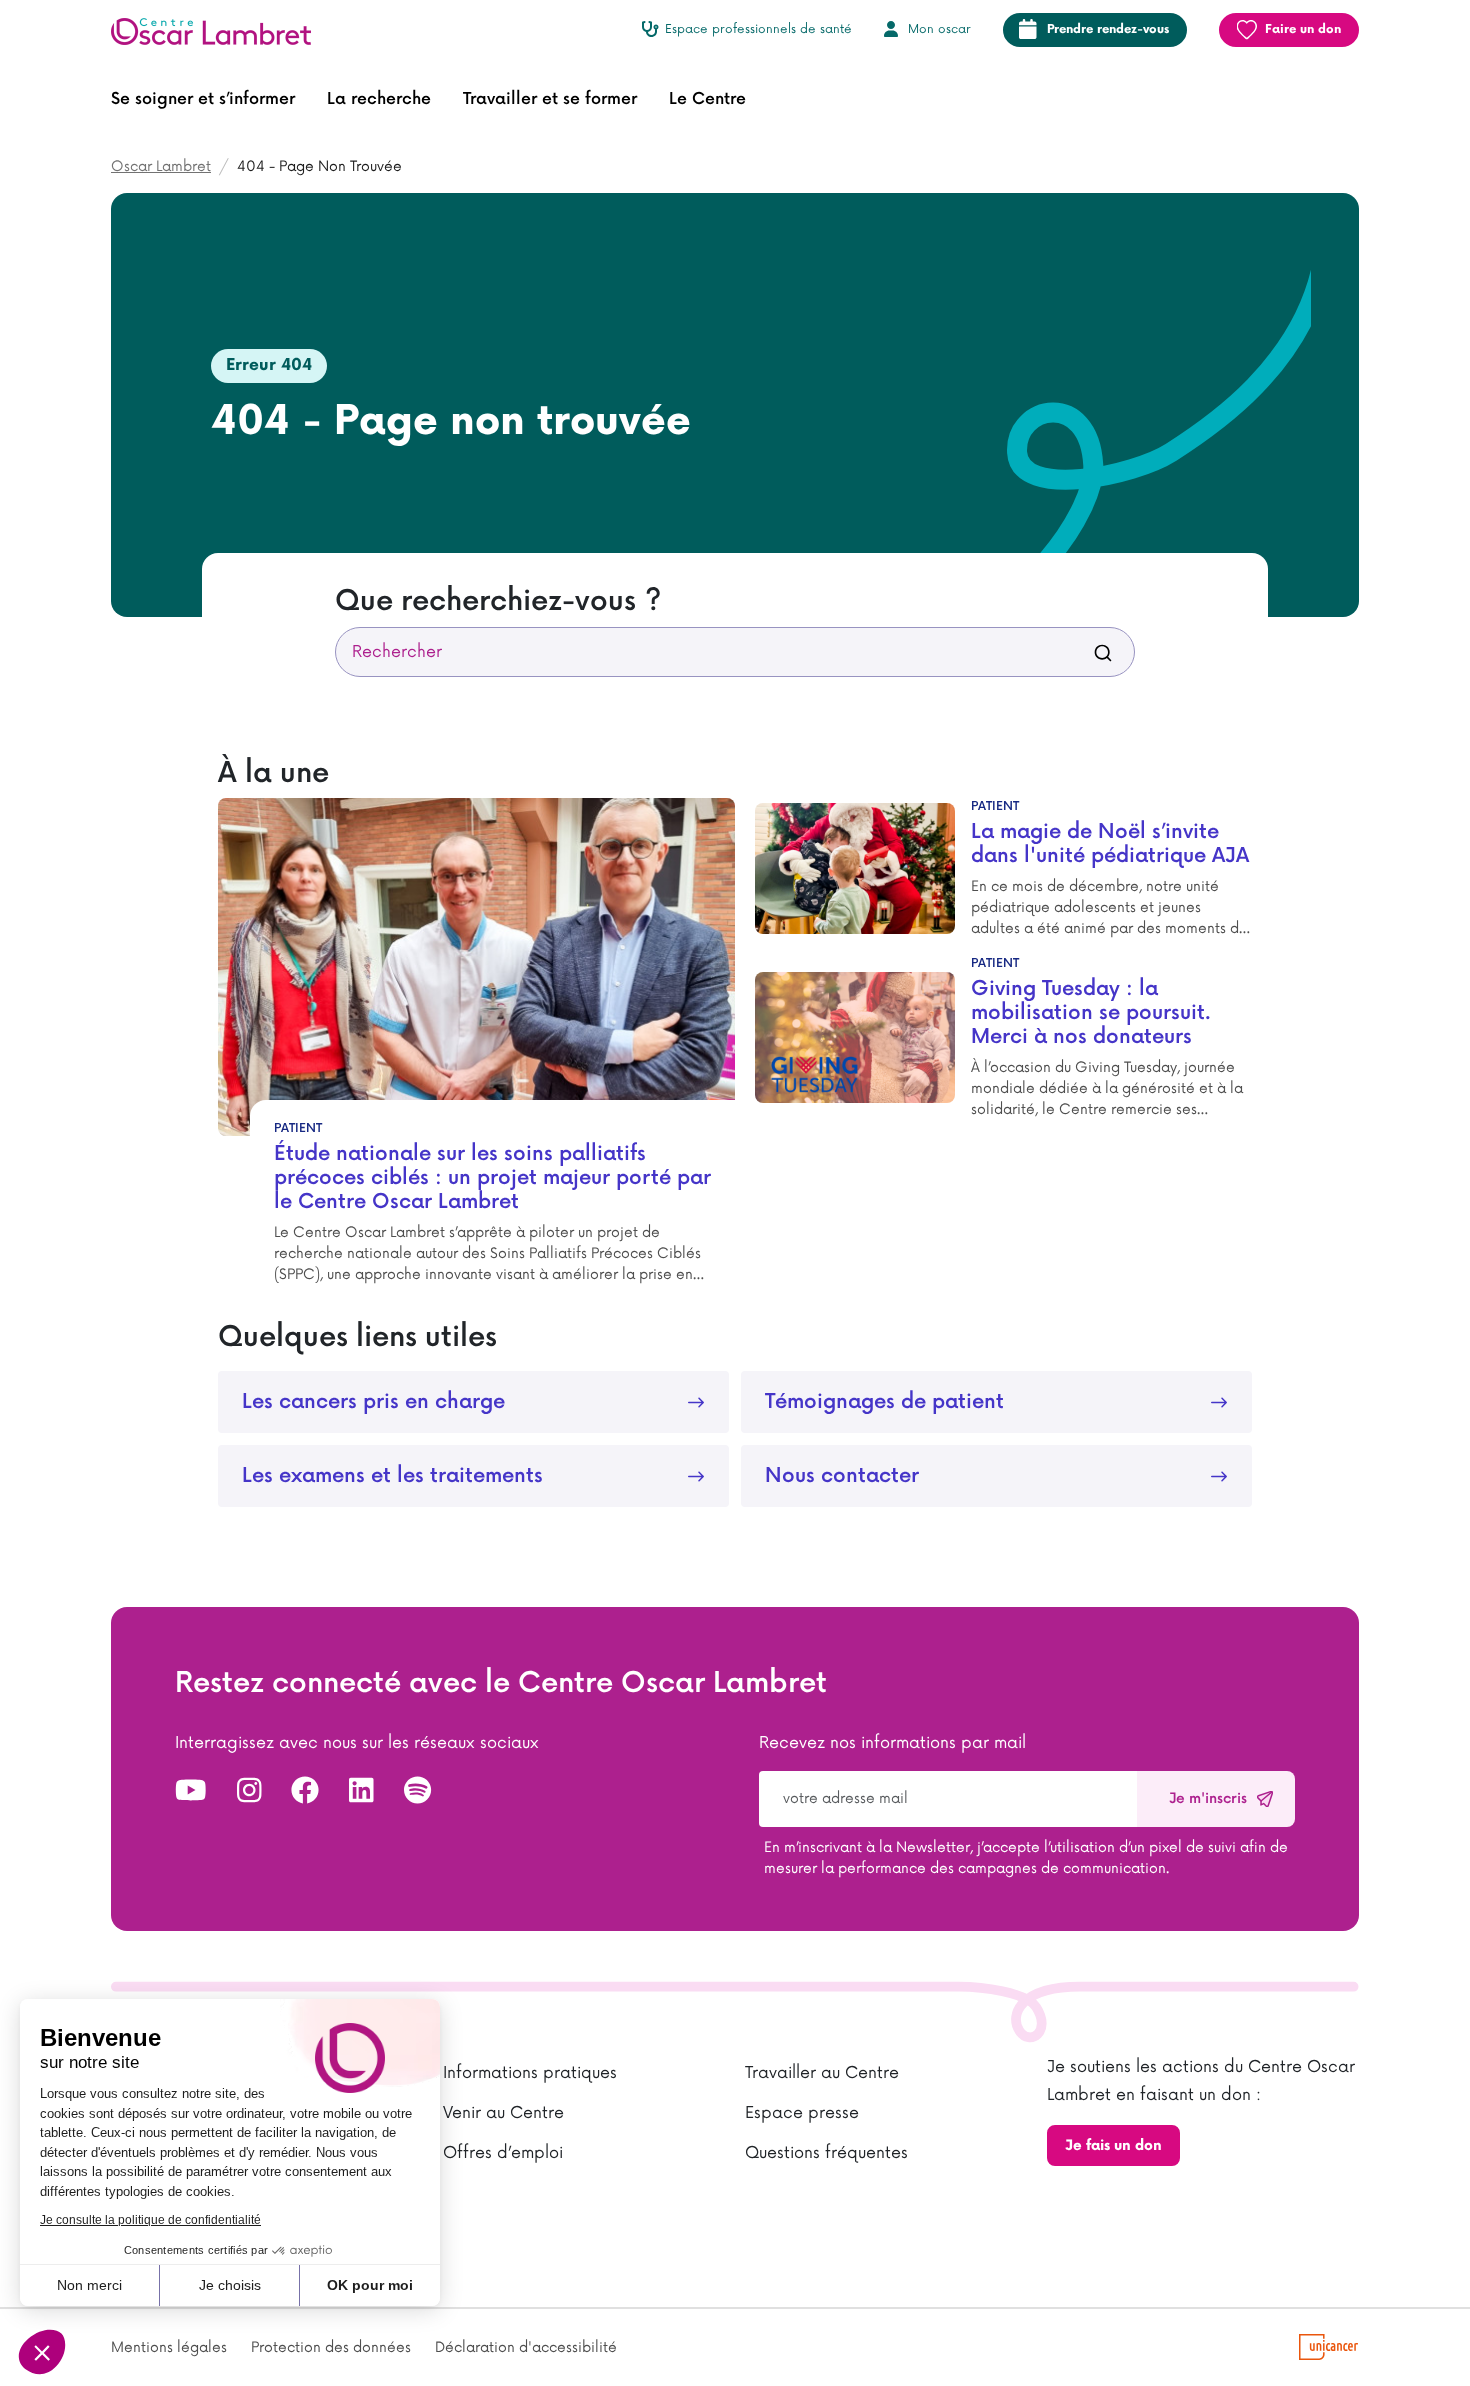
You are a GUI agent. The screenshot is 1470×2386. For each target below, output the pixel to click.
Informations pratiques (530, 2073)
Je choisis (230, 2285)
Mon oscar (939, 29)
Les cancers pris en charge (373, 1402)
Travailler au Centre (822, 2073)
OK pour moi (370, 2285)
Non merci (89, 2285)
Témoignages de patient (884, 1402)
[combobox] (735, 652)
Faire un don (1303, 29)
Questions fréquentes (826, 2153)
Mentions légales (169, 2347)
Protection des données (331, 2347)
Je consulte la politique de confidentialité (150, 2220)
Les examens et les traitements (392, 1476)
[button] (203, 100)
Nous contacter (842, 1476)
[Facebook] (305, 1792)
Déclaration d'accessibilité (526, 2347)
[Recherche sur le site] (1103, 652)
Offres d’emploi (503, 2153)
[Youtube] (191, 1792)
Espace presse (802, 2113)
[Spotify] (417, 1792)
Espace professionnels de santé (758, 29)
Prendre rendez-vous (1108, 29)
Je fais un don (1113, 2145)
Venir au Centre (503, 2113)
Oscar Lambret (161, 166)
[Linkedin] (361, 1792)
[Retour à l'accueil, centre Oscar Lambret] (219, 30)
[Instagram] (249, 1792)
